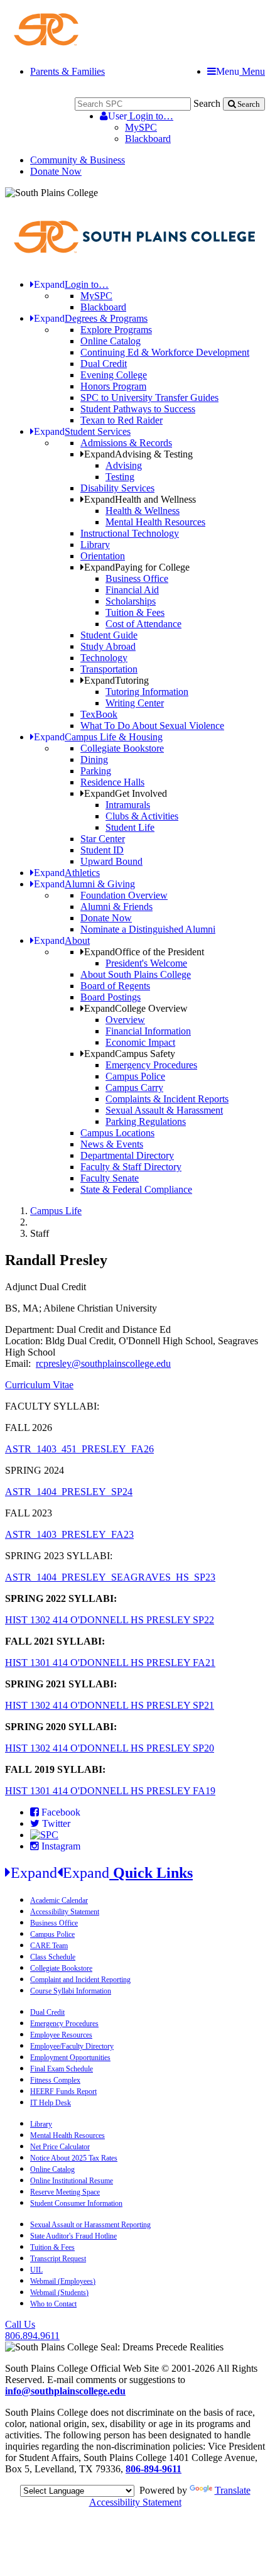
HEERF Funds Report (63, 2091)
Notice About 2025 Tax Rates (74, 2158)
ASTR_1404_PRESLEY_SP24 (69, 1492)
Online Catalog (111, 341)
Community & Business (78, 160)
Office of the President (144, 952)
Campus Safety (130, 1054)
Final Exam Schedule (62, 2069)
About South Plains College (136, 974)
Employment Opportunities (70, 2058)
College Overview (136, 1008)
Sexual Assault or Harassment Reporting (90, 2225)
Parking (96, 771)
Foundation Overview (124, 895)
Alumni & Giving (84, 884)
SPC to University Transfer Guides (149, 397)
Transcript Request (58, 2259)
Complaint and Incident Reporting (80, 1980)
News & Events (112, 1144)
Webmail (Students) (59, 2293)
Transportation (109, 669)
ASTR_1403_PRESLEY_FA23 (69, 1534)
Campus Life (56, 1211)
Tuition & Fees (135, 612)
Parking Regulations (146, 1121)
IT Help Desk (51, 2103)
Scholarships (131, 601)
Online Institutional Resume (72, 2181)
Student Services (82, 431)
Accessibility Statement (65, 1912)
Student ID (102, 850)
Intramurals (128, 805)
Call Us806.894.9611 (32, 2330)
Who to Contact (53, 2304)
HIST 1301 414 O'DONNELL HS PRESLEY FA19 (110, 1791)
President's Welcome (146, 963)
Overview (125, 1020)
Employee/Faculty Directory (72, 2046)
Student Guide (109, 635)
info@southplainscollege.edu (65, 2391)
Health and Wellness (140, 499)
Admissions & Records (126, 443)
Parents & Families (67, 71)
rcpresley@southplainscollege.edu (103, 1363)
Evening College (114, 375)
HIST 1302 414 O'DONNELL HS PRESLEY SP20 (110, 1748)
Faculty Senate (110, 1178)
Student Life (130, 827)
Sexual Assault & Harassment (164, 1110)
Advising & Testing (138, 454)
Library (95, 545)
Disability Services (117, 488)
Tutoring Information (147, 692)
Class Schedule (53, 1957)
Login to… (141, 116)
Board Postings (111, 997)
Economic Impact (140, 1042)
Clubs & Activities (142, 816)
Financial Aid (132, 590)
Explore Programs (116, 330)
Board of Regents (115, 986)
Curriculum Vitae (39, 1385)
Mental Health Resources (155, 522)
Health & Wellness (143, 511)
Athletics (67, 873)
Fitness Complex (55, 2080)
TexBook (99, 714)
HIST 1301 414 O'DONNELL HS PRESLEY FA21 (110, 1663)
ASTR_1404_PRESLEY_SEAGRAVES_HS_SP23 (110, 1577)
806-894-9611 (154, 2469)
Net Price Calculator (60, 2147)
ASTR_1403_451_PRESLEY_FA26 (79, 1449)
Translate (233, 2490)
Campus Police (135, 1076)
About (62, 940)
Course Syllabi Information (71, 1991)
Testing (120, 477)
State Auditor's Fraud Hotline (73, 2236)
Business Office (137, 578)
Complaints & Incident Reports (167, 1099)
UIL (36, 2270)
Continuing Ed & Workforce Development (165, 352)
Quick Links (102, 1873)
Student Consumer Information (76, 2203)
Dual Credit (104, 364)
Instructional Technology (130, 533)
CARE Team (49, 1946)
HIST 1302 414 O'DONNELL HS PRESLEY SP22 (110, 1620)
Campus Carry (134, 1088)
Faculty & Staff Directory (131, 1167)
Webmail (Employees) (63, 2281)
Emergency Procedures (151, 1065)
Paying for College (137, 567)
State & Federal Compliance (136, 1189)
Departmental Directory (127, 1155)
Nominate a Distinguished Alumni (148, 929)
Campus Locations (117, 1133)
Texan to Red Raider (121, 420)
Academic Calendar (59, 1900)
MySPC (141, 127)
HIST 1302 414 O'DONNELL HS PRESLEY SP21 (110, 1705)
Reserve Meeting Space (65, 2192)
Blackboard (148, 139)
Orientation (103, 556)
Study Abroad (108, 646)
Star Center (103, 839)
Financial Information (148, 1031)
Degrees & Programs (91, 318)
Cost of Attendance (143, 624)
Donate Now (56, 171)
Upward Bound (111, 861)
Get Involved (126, 793)
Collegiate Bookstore (122, 748)
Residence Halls (112, 782)
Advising (124, 465)
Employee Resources (61, 2035)
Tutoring (116, 680)
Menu (240, 71)
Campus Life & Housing (98, 737)
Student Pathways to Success (138, 409)
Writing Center (135, 703)
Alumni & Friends (116, 907)
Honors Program (113, 386)
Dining (94, 759)
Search (207, 103)
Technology (104, 658)
